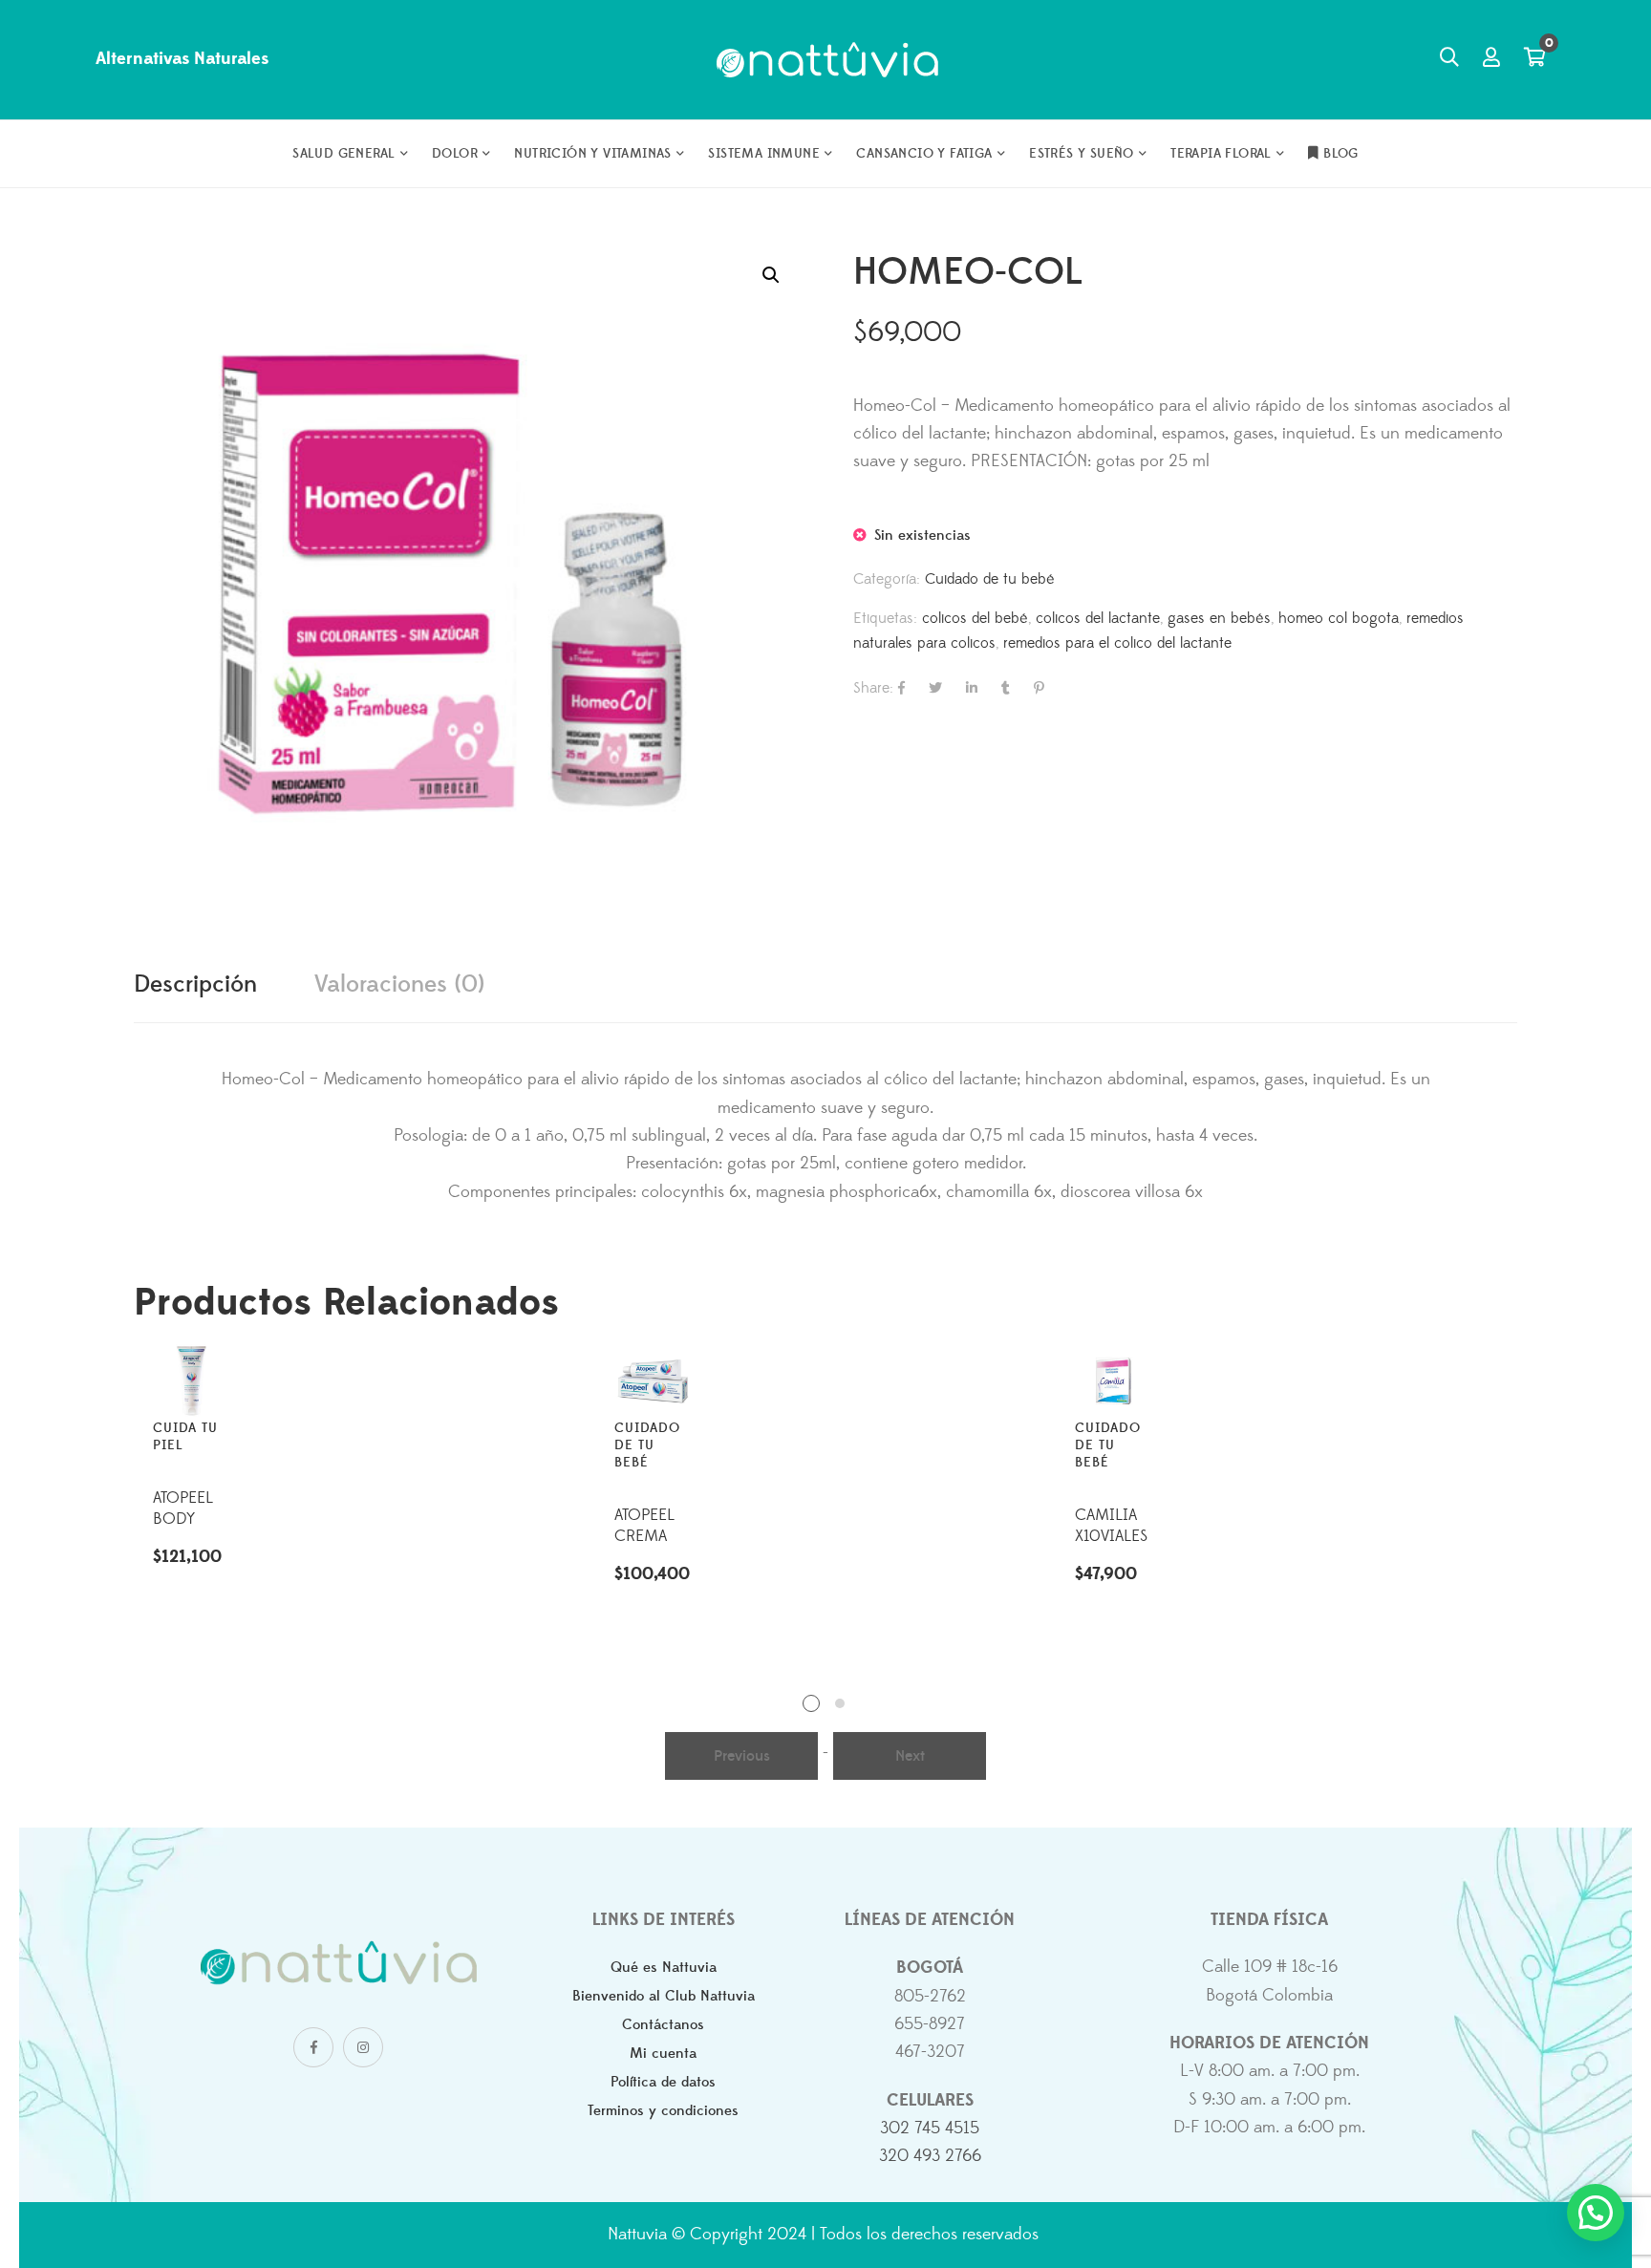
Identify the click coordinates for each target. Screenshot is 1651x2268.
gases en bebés (1219, 618)
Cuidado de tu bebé (990, 579)
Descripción (195, 984)
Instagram (363, 2047)
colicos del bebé (975, 618)
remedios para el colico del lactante (1117, 643)
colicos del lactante (1098, 618)
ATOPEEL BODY (183, 1508)
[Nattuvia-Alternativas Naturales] (826, 60)
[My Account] (1491, 59)
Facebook (313, 2047)
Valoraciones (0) (399, 984)
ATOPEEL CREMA (644, 1526)
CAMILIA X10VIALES (1111, 1526)
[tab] (195, 985)
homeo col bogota (1339, 618)
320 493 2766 (930, 2156)
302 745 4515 (930, 2129)
